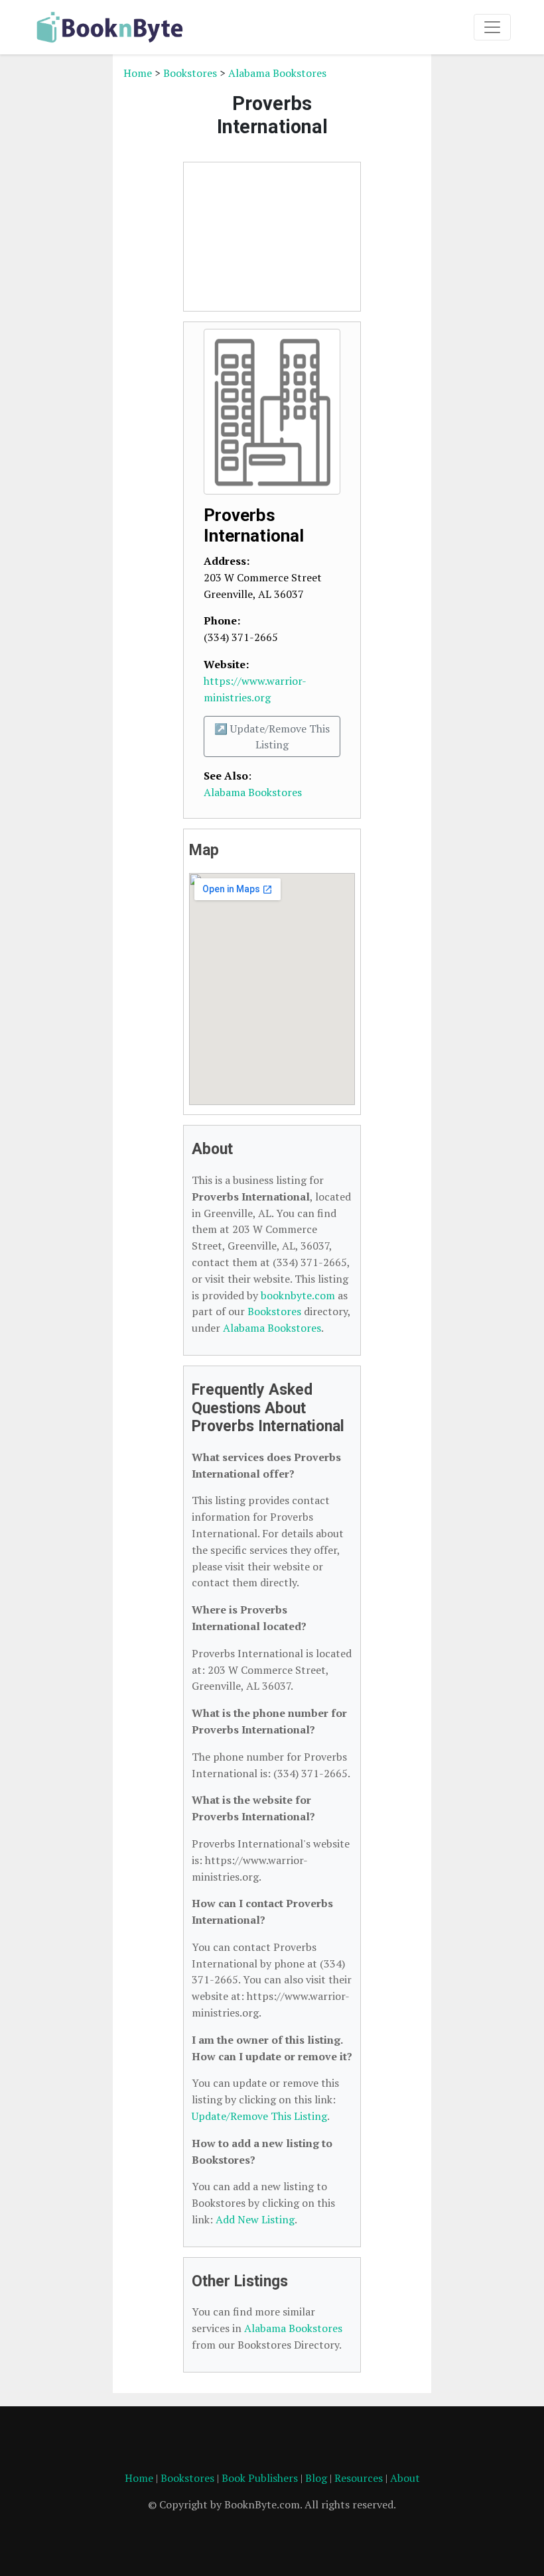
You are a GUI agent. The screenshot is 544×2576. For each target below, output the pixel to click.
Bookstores (190, 73)
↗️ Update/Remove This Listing (272, 736)
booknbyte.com (298, 1295)
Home (138, 73)
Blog (316, 2478)
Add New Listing (255, 2219)
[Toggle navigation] (492, 27)
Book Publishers (260, 2478)
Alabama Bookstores (277, 73)
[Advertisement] (272, 237)
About (405, 2478)
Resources (359, 2478)
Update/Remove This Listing (259, 2116)
